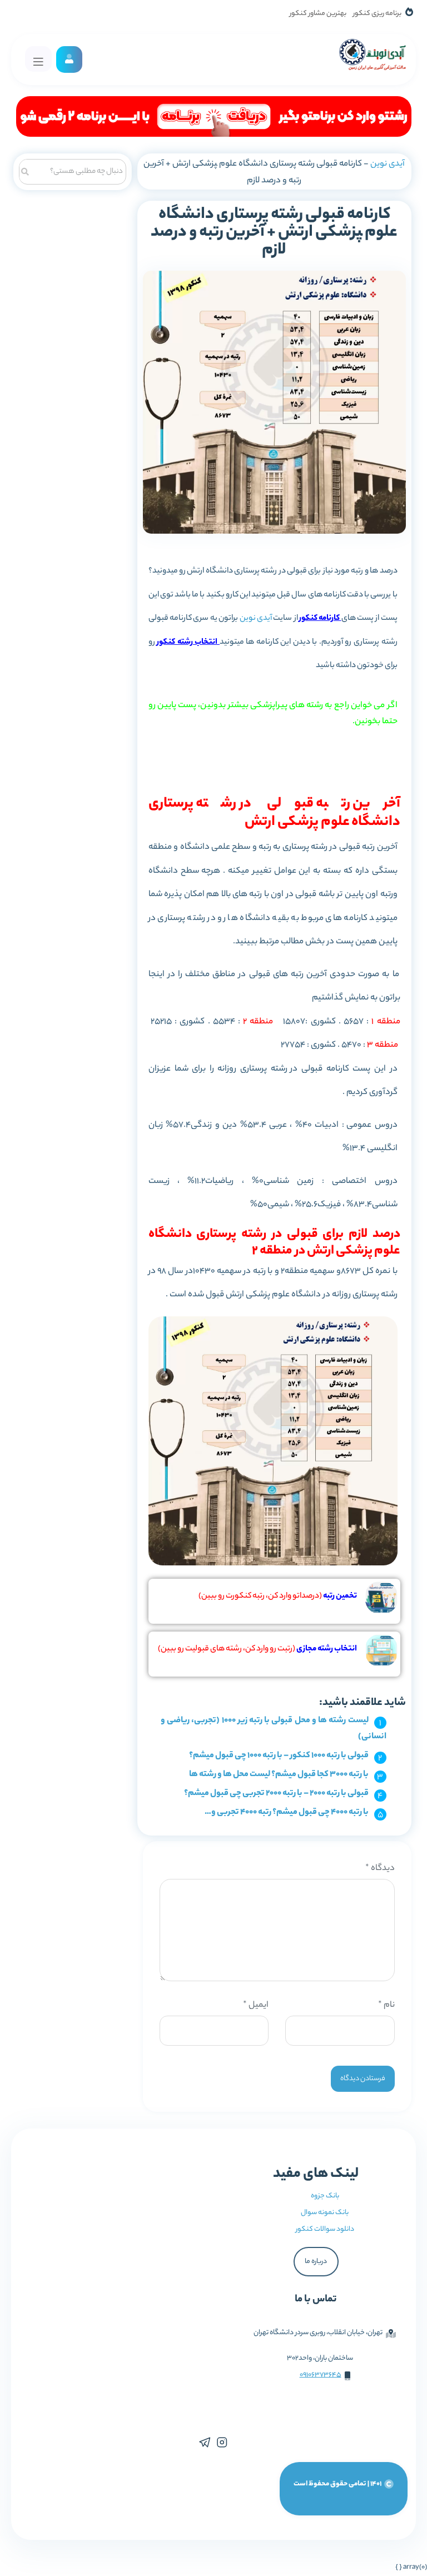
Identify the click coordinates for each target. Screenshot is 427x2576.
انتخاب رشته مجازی (327, 1649)
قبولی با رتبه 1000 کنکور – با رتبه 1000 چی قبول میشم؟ (279, 1756)
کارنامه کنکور (319, 619)
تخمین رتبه (340, 1597)
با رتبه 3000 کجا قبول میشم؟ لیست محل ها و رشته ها (279, 1775)
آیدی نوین (388, 164)
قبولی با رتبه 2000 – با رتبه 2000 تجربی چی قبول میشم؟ (276, 1794)
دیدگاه (380, 1869)
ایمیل (256, 2005)
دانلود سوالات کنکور (325, 2229)
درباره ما (316, 2262)
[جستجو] (25, 170)
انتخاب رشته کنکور (188, 643)
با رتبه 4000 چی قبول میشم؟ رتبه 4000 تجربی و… (287, 1812)
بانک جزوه (325, 2196)
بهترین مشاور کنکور (318, 14)
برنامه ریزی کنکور (377, 14)
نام (386, 2005)
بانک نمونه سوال (325, 2213)
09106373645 (321, 2375)
